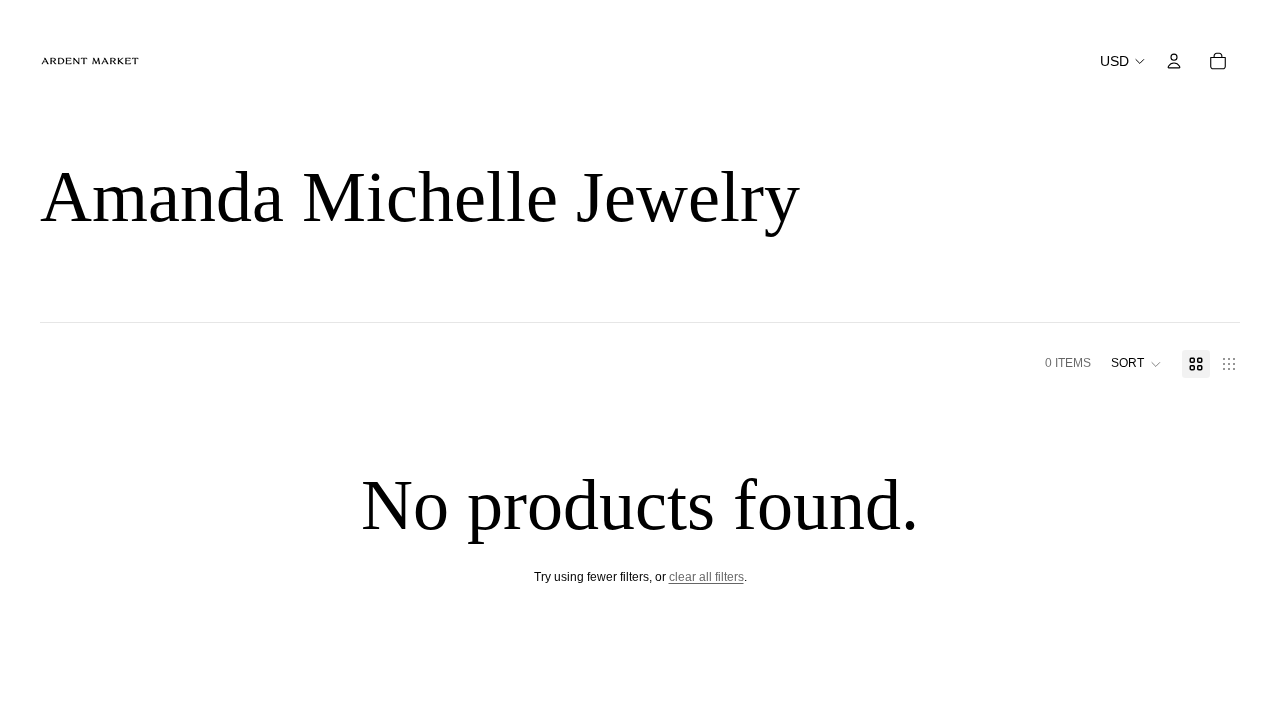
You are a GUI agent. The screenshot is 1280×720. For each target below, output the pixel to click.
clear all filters (706, 577)
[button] (1136, 364)
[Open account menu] (1174, 61)
